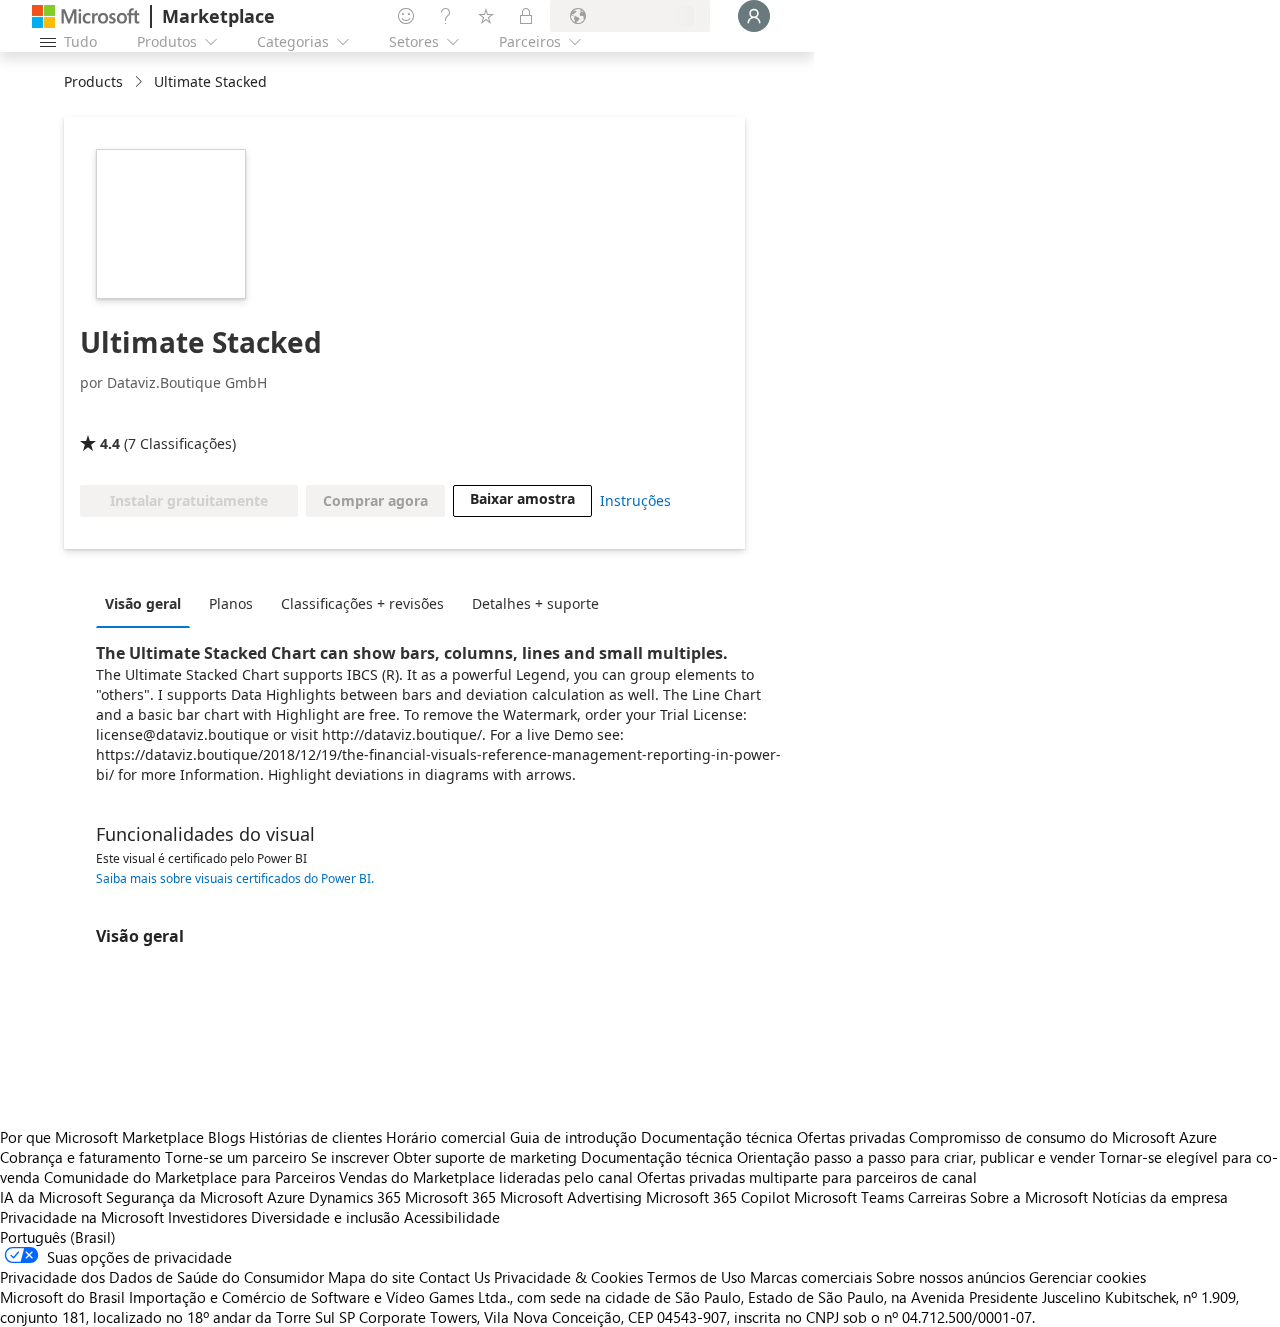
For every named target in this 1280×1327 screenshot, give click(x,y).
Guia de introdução (573, 1137)
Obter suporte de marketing (485, 1157)
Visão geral (143, 603)
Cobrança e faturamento (80, 1157)
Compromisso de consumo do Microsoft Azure (1063, 1137)
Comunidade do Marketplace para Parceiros (189, 1177)
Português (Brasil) (58, 1237)
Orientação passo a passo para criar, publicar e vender (916, 1157)
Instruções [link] (635, 500)
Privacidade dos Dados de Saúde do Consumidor (162, 1277)
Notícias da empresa (1160, 1197)
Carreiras (937, 1197)
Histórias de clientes (315, 1137)
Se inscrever (350, 1157)
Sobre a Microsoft (1029, 1197)
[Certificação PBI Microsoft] (214, 415)
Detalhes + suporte (535, 603)
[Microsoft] (86, 16)
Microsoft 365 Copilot (718, 1197)
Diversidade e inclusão (325, 1217)
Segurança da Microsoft (184, 1197)
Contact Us (454, 1277)
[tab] (148, 603)
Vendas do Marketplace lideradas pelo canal (486, 1177)
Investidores (207, 1217)
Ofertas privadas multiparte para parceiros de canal (807, 1177)
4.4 (110, 443)
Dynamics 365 (355, 1197)
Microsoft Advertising (571, 1197)
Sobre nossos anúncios (950, 1277)
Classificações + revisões (362, 603)
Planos (231, 603)
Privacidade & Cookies (568, 1277)
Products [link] (93, 81)
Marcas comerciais (811, 1277)
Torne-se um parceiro (236, 1157)
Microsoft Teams (849, 1197)
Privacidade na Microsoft (82, 1217)
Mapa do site (371, 1277)
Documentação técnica (717, 1137)
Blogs (226, 1137)
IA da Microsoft (51, 1197)
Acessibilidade (452, 1217)
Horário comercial (446, 1137)
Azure (286, 1197)
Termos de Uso (696, 1277)
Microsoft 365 (450, 1197)
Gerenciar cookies (1087, 1277)
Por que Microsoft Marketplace (102, 1137)
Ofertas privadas (851, 1137)
